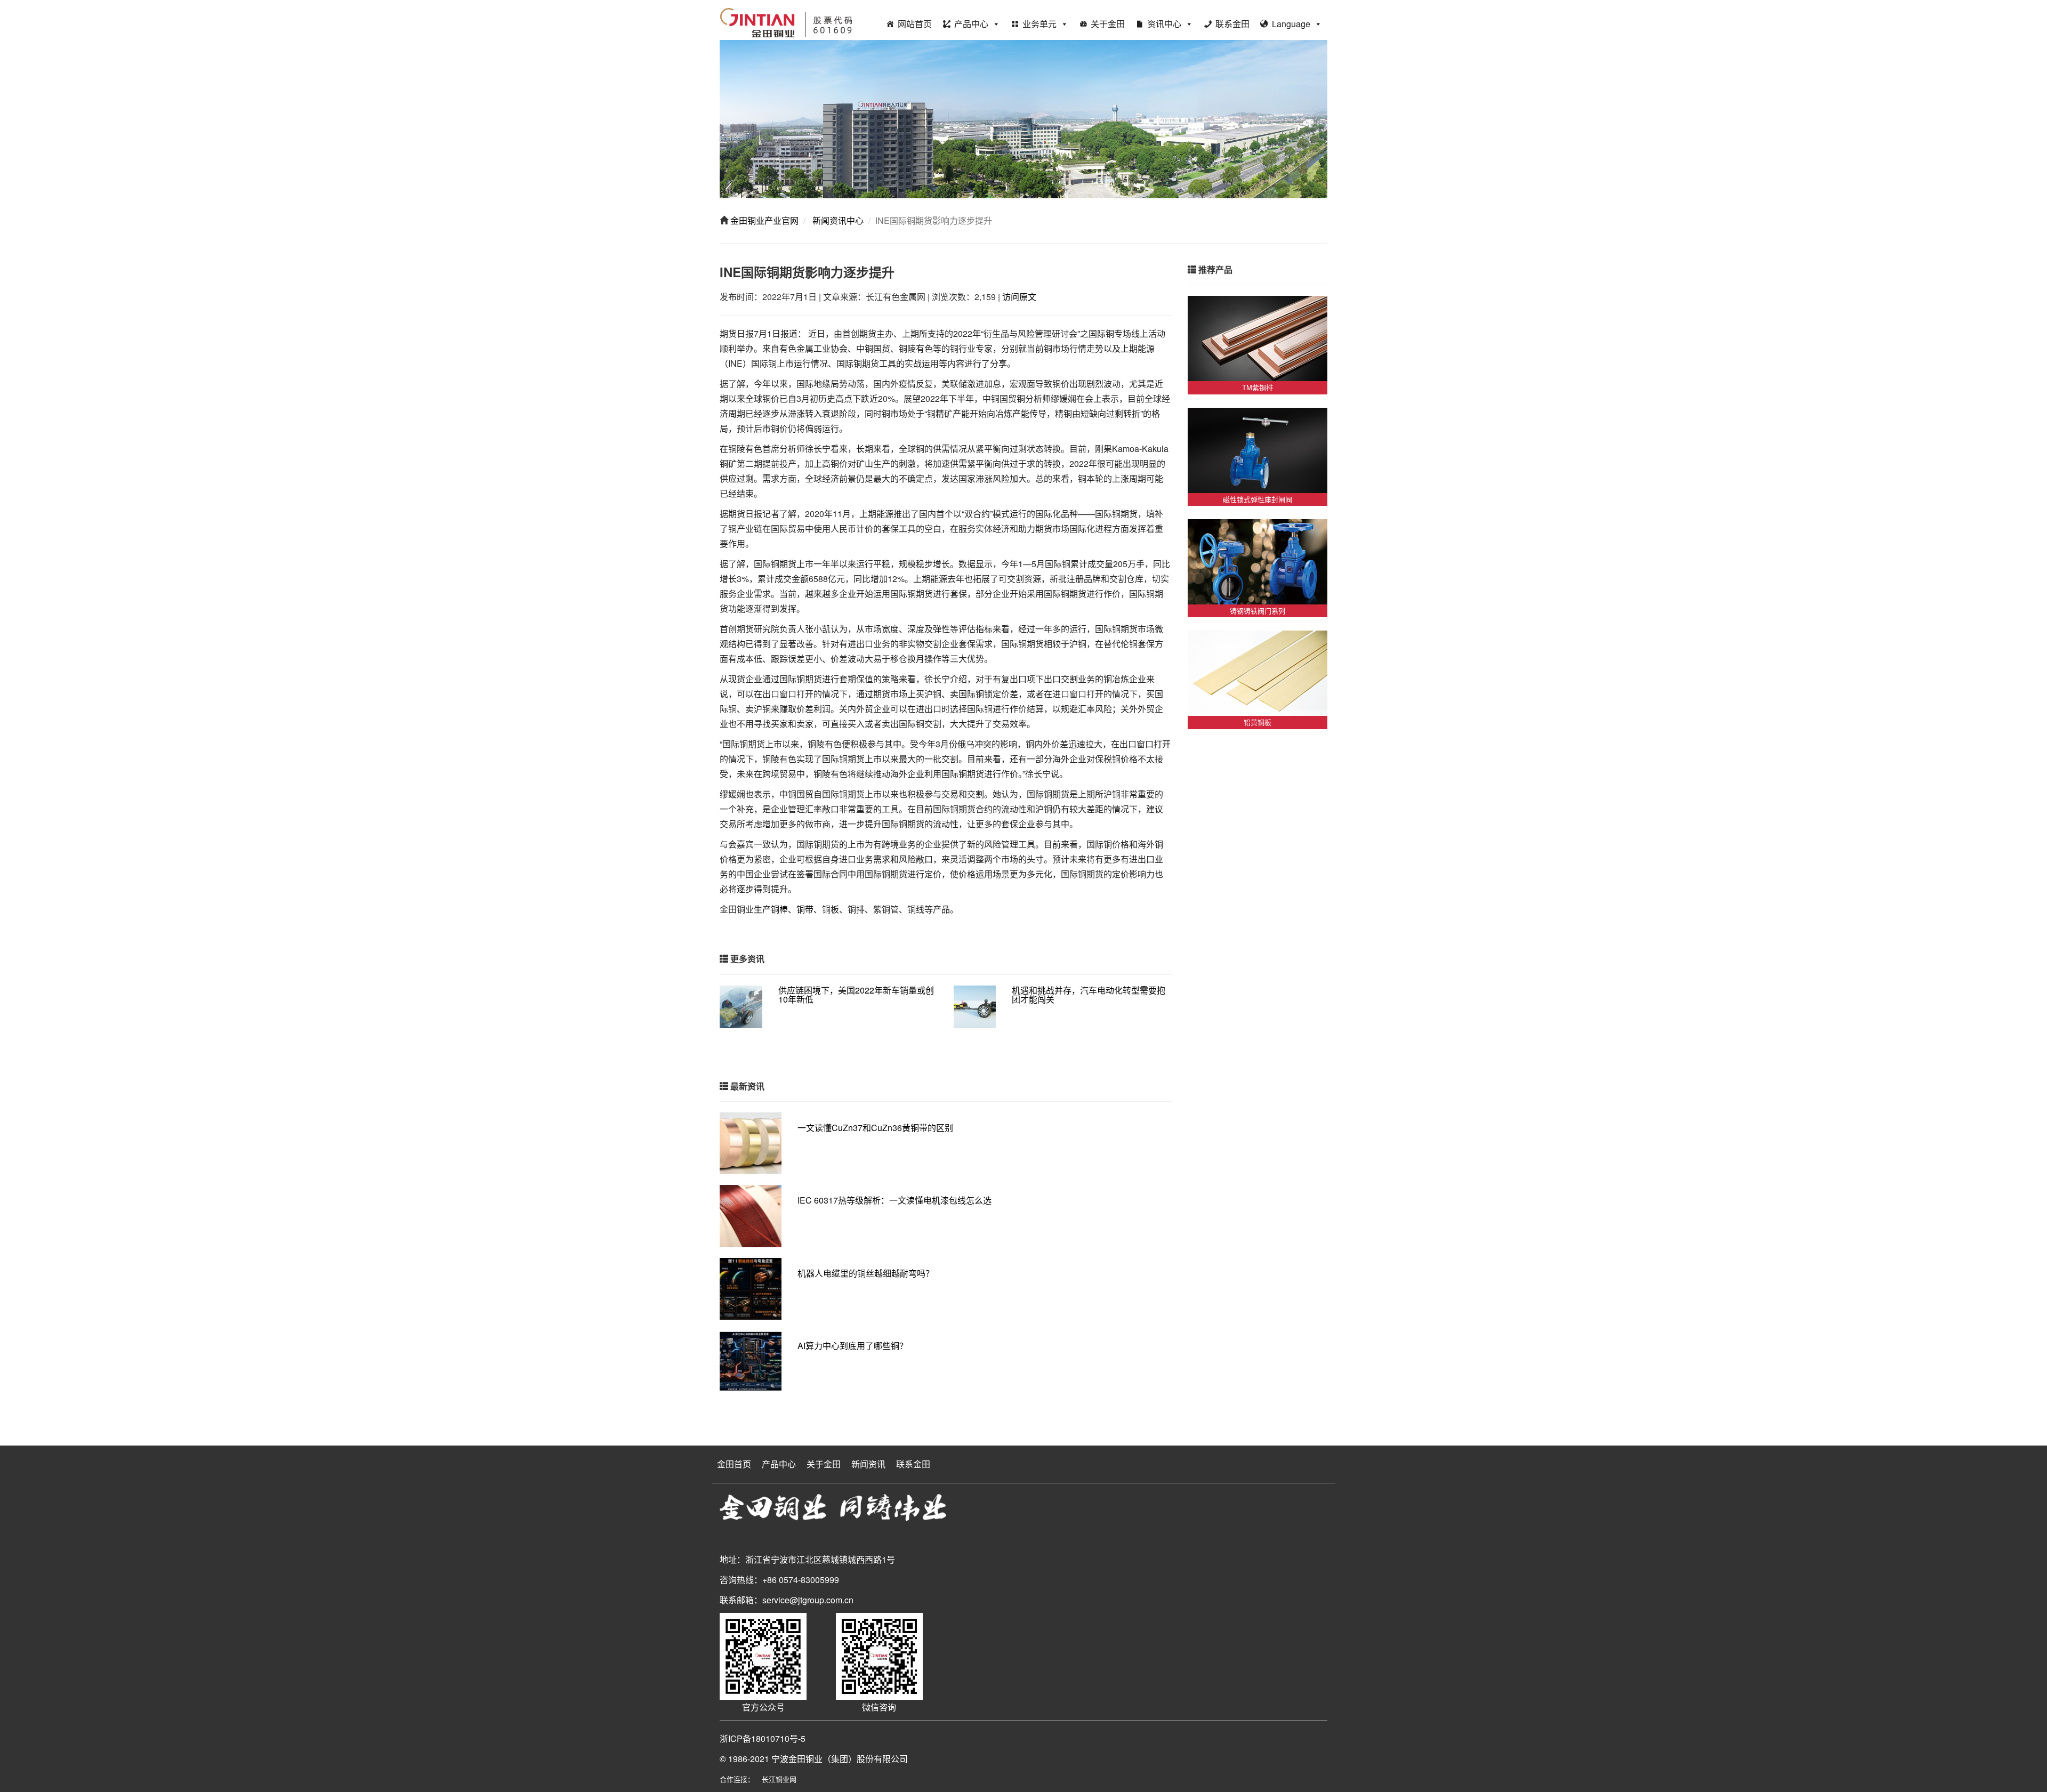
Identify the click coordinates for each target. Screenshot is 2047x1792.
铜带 (805, 909)
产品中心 (971, 24)
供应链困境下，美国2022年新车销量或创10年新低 (856, 995)
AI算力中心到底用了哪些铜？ (853, 1346)
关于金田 (1108, 24)
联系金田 (1232, 24)
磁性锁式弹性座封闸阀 (1258, 499)
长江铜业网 (779, 1779)
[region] (1023, 119)
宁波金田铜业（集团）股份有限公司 (840, 1759)
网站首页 (915, 24)
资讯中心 (1164, 24)
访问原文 (1019, 297)
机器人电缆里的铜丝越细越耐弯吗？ (866, 1273)
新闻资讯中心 (837, 220)
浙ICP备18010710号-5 (763, 1738)
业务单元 (1039, 24)
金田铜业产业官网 (763, 220)
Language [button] (1291, 24)
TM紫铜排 (1258, 387)
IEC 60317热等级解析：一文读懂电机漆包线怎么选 (894, 1200)
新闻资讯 (868, 1464)
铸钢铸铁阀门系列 (1258, 611)
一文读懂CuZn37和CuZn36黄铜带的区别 (875, 1128)
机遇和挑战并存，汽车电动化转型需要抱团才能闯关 (1089, 995)
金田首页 (734, 1464)
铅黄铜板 (1258, 722)
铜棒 (779, 909)
